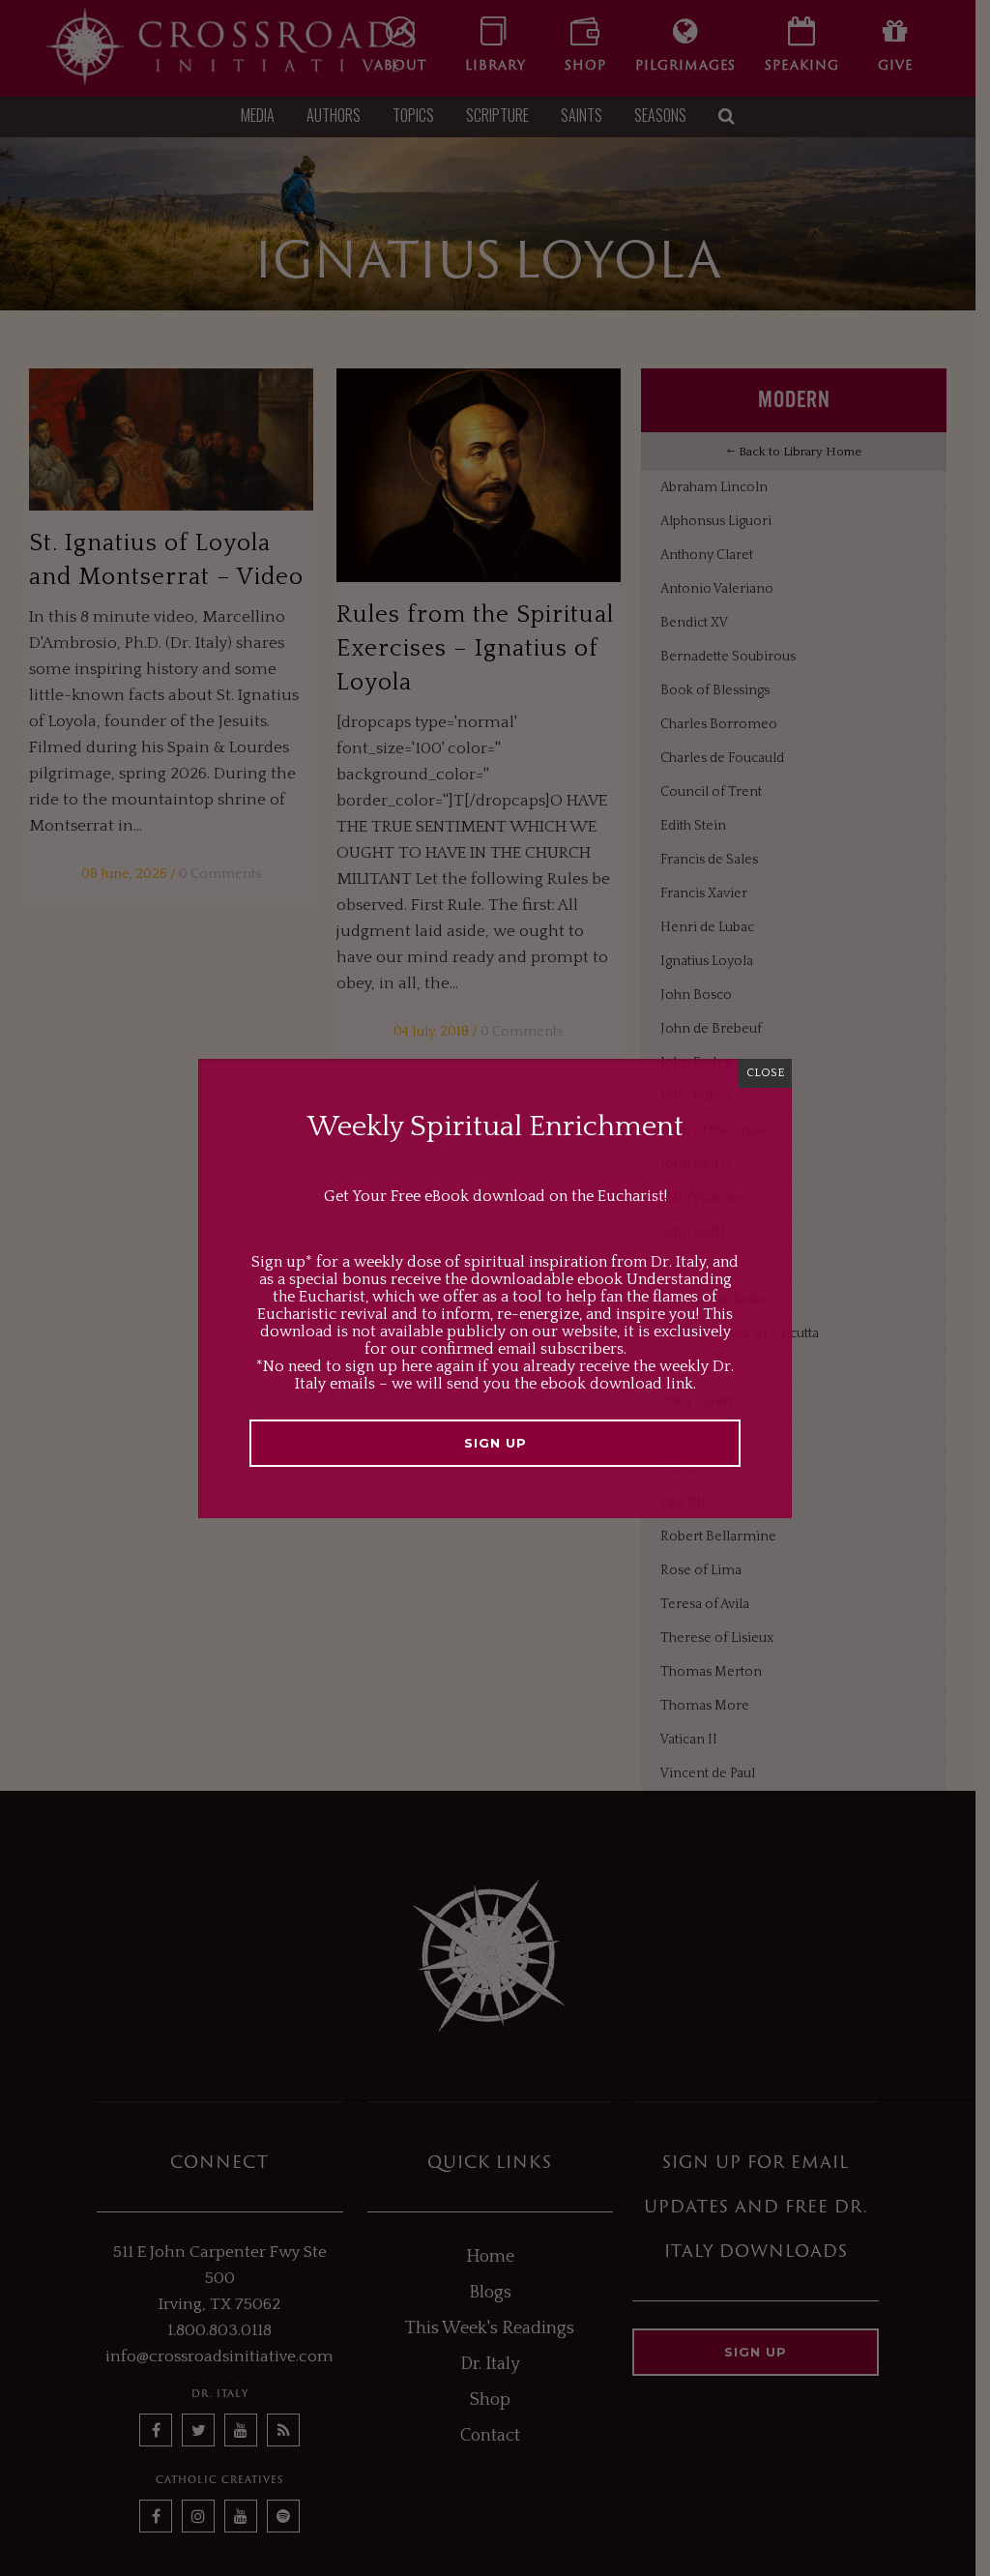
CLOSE (765, 1073)
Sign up (495, 1443)
